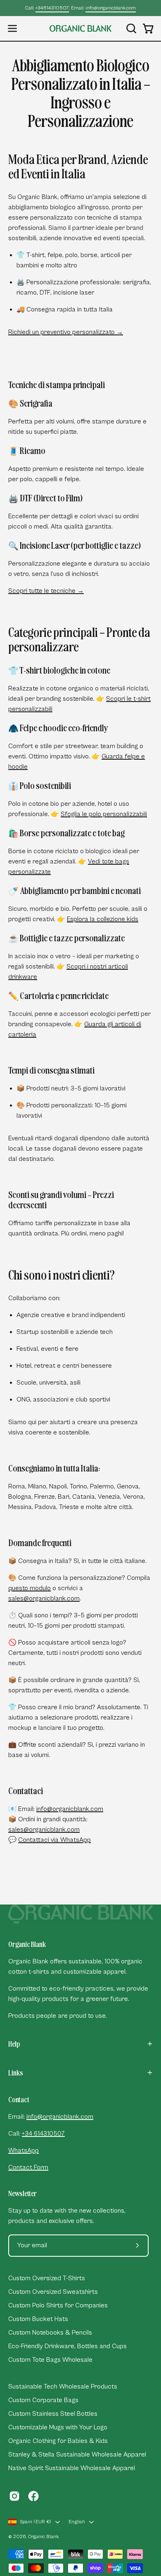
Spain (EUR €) (36, 2522)
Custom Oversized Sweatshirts (53, 2292)
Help (14, 2044)
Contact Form (28, 2167)
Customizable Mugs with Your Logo (58, 2427)
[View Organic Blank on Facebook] (33, 2496)
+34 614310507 (43, 2134)
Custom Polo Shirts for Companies (58, 2305)
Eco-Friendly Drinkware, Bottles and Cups (67, 2346)
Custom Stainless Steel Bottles (53, 2414)
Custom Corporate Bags (43, 2400)
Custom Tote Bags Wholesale (50, 2360)
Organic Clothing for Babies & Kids (58, 2441)
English (77, 2522)
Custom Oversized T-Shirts (47, 2278)
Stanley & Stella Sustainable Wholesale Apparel (77, 2454)
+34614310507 (52, 8)
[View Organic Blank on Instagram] (14, 2496)
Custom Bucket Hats (38, 2319)
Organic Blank (43, 2537)
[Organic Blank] (80, 28)
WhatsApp (24, 2150)
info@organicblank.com (111, 8)
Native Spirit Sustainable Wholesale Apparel (72, 2468)
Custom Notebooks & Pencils (50, 2333)
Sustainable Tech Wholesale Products (63, 2386)
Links (16, 2073)
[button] (130, 28)
